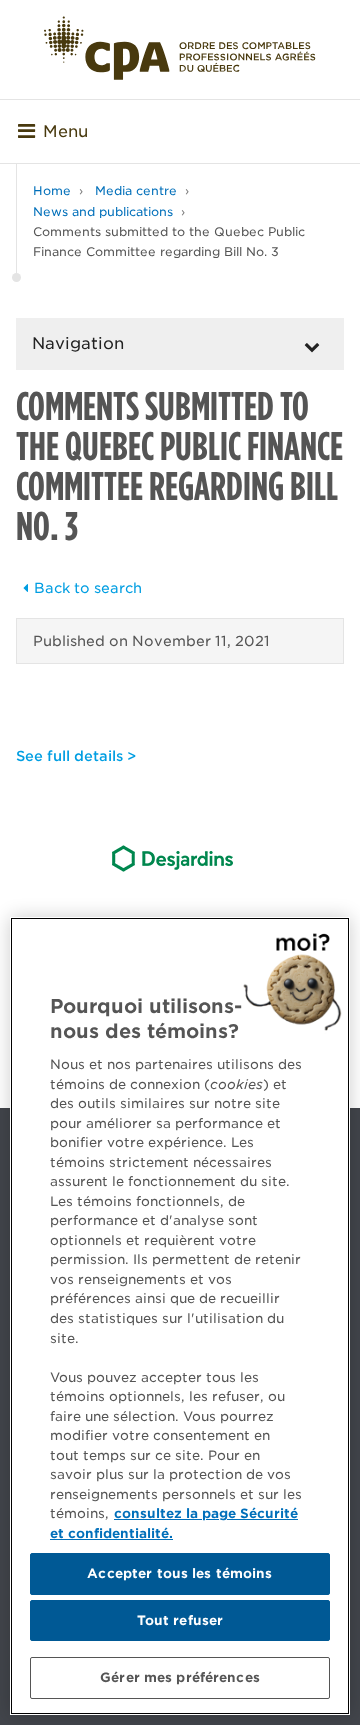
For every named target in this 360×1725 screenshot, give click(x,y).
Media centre (136, 190)
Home (52, 190)
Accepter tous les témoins (179, 1573)
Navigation (78, 343)
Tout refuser (180, 1620)
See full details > (76, 756)
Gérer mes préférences (180, 1677)
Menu (65, 131)
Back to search (88, 588)
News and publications (103, 211)
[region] (180, 1316)
